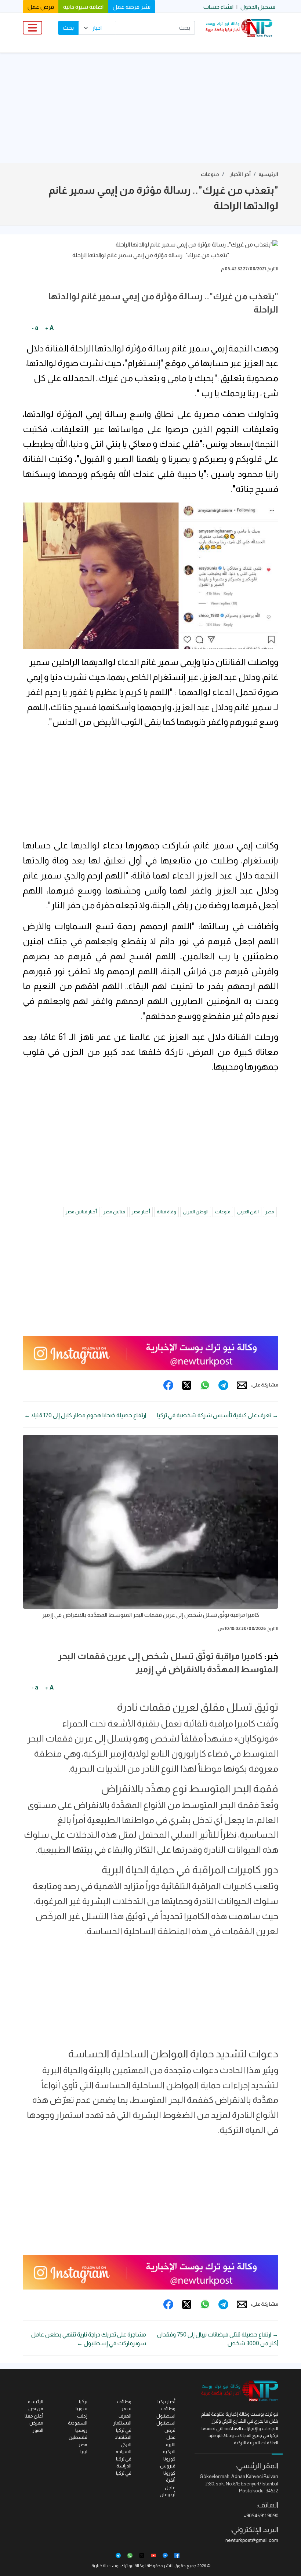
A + (49, 328)
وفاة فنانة (166, 1212)
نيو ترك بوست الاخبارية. (112, 2566)
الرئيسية (268, 174)
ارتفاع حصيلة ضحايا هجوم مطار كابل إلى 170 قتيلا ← (85, 1415)
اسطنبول (166, 2423)
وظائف (124, 2402)
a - (35, 328)
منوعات (210, 174)
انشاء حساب (218, 7)
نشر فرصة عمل (132, 7)
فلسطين (78, 2437)
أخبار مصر (141, 1212)
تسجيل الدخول (258, 7)
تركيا (83, 2402)
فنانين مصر (114, 1212)
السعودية (78, 2423)
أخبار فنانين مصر (81, 1212)
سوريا (81, 2409)
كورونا (169, 2459)
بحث (68, 28)
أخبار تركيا (166, 2402)
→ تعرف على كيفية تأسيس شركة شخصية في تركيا (218, 1415)
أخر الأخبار (240, 174)
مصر (270, 1212)
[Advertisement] (150, 108)
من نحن (36, 2409)
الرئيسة (36, 2402)
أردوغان (168, 2494)
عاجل (170, 2487)
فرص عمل (41, 7)
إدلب (82, 2416)
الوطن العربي (196, 1212)
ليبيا (84, 2451)
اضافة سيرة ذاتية (83, 7)
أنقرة (171, 2480)
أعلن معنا (34, 2416)
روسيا (81, 2430)
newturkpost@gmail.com (252, 2540)
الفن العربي (248, 1212)
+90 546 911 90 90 (261, 2516)
